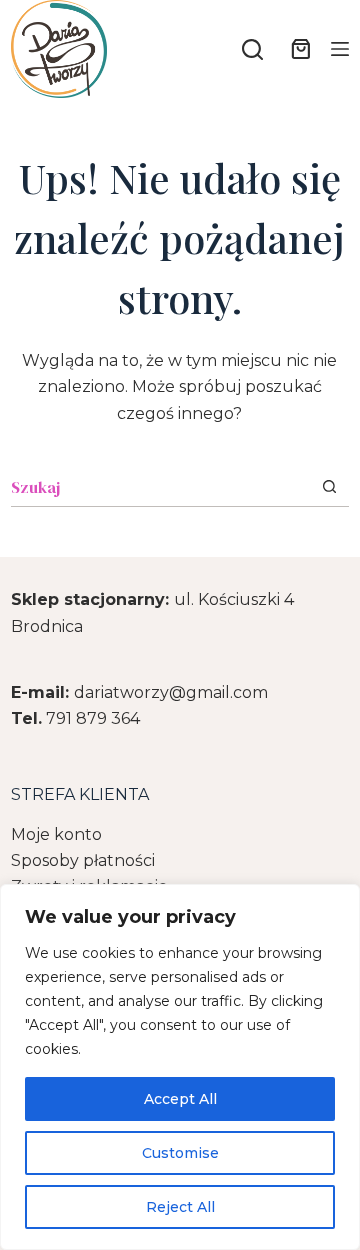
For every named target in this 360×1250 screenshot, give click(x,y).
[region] (180, 1067)
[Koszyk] (297, 49)
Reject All (180, 1207)
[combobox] (160, 487)
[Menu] (340, 49)
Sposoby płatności (83, 860)
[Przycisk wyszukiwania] (329, 486)
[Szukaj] (252, 49)
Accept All (180, 1099)
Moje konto (56, 834)
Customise (180, 1153)
